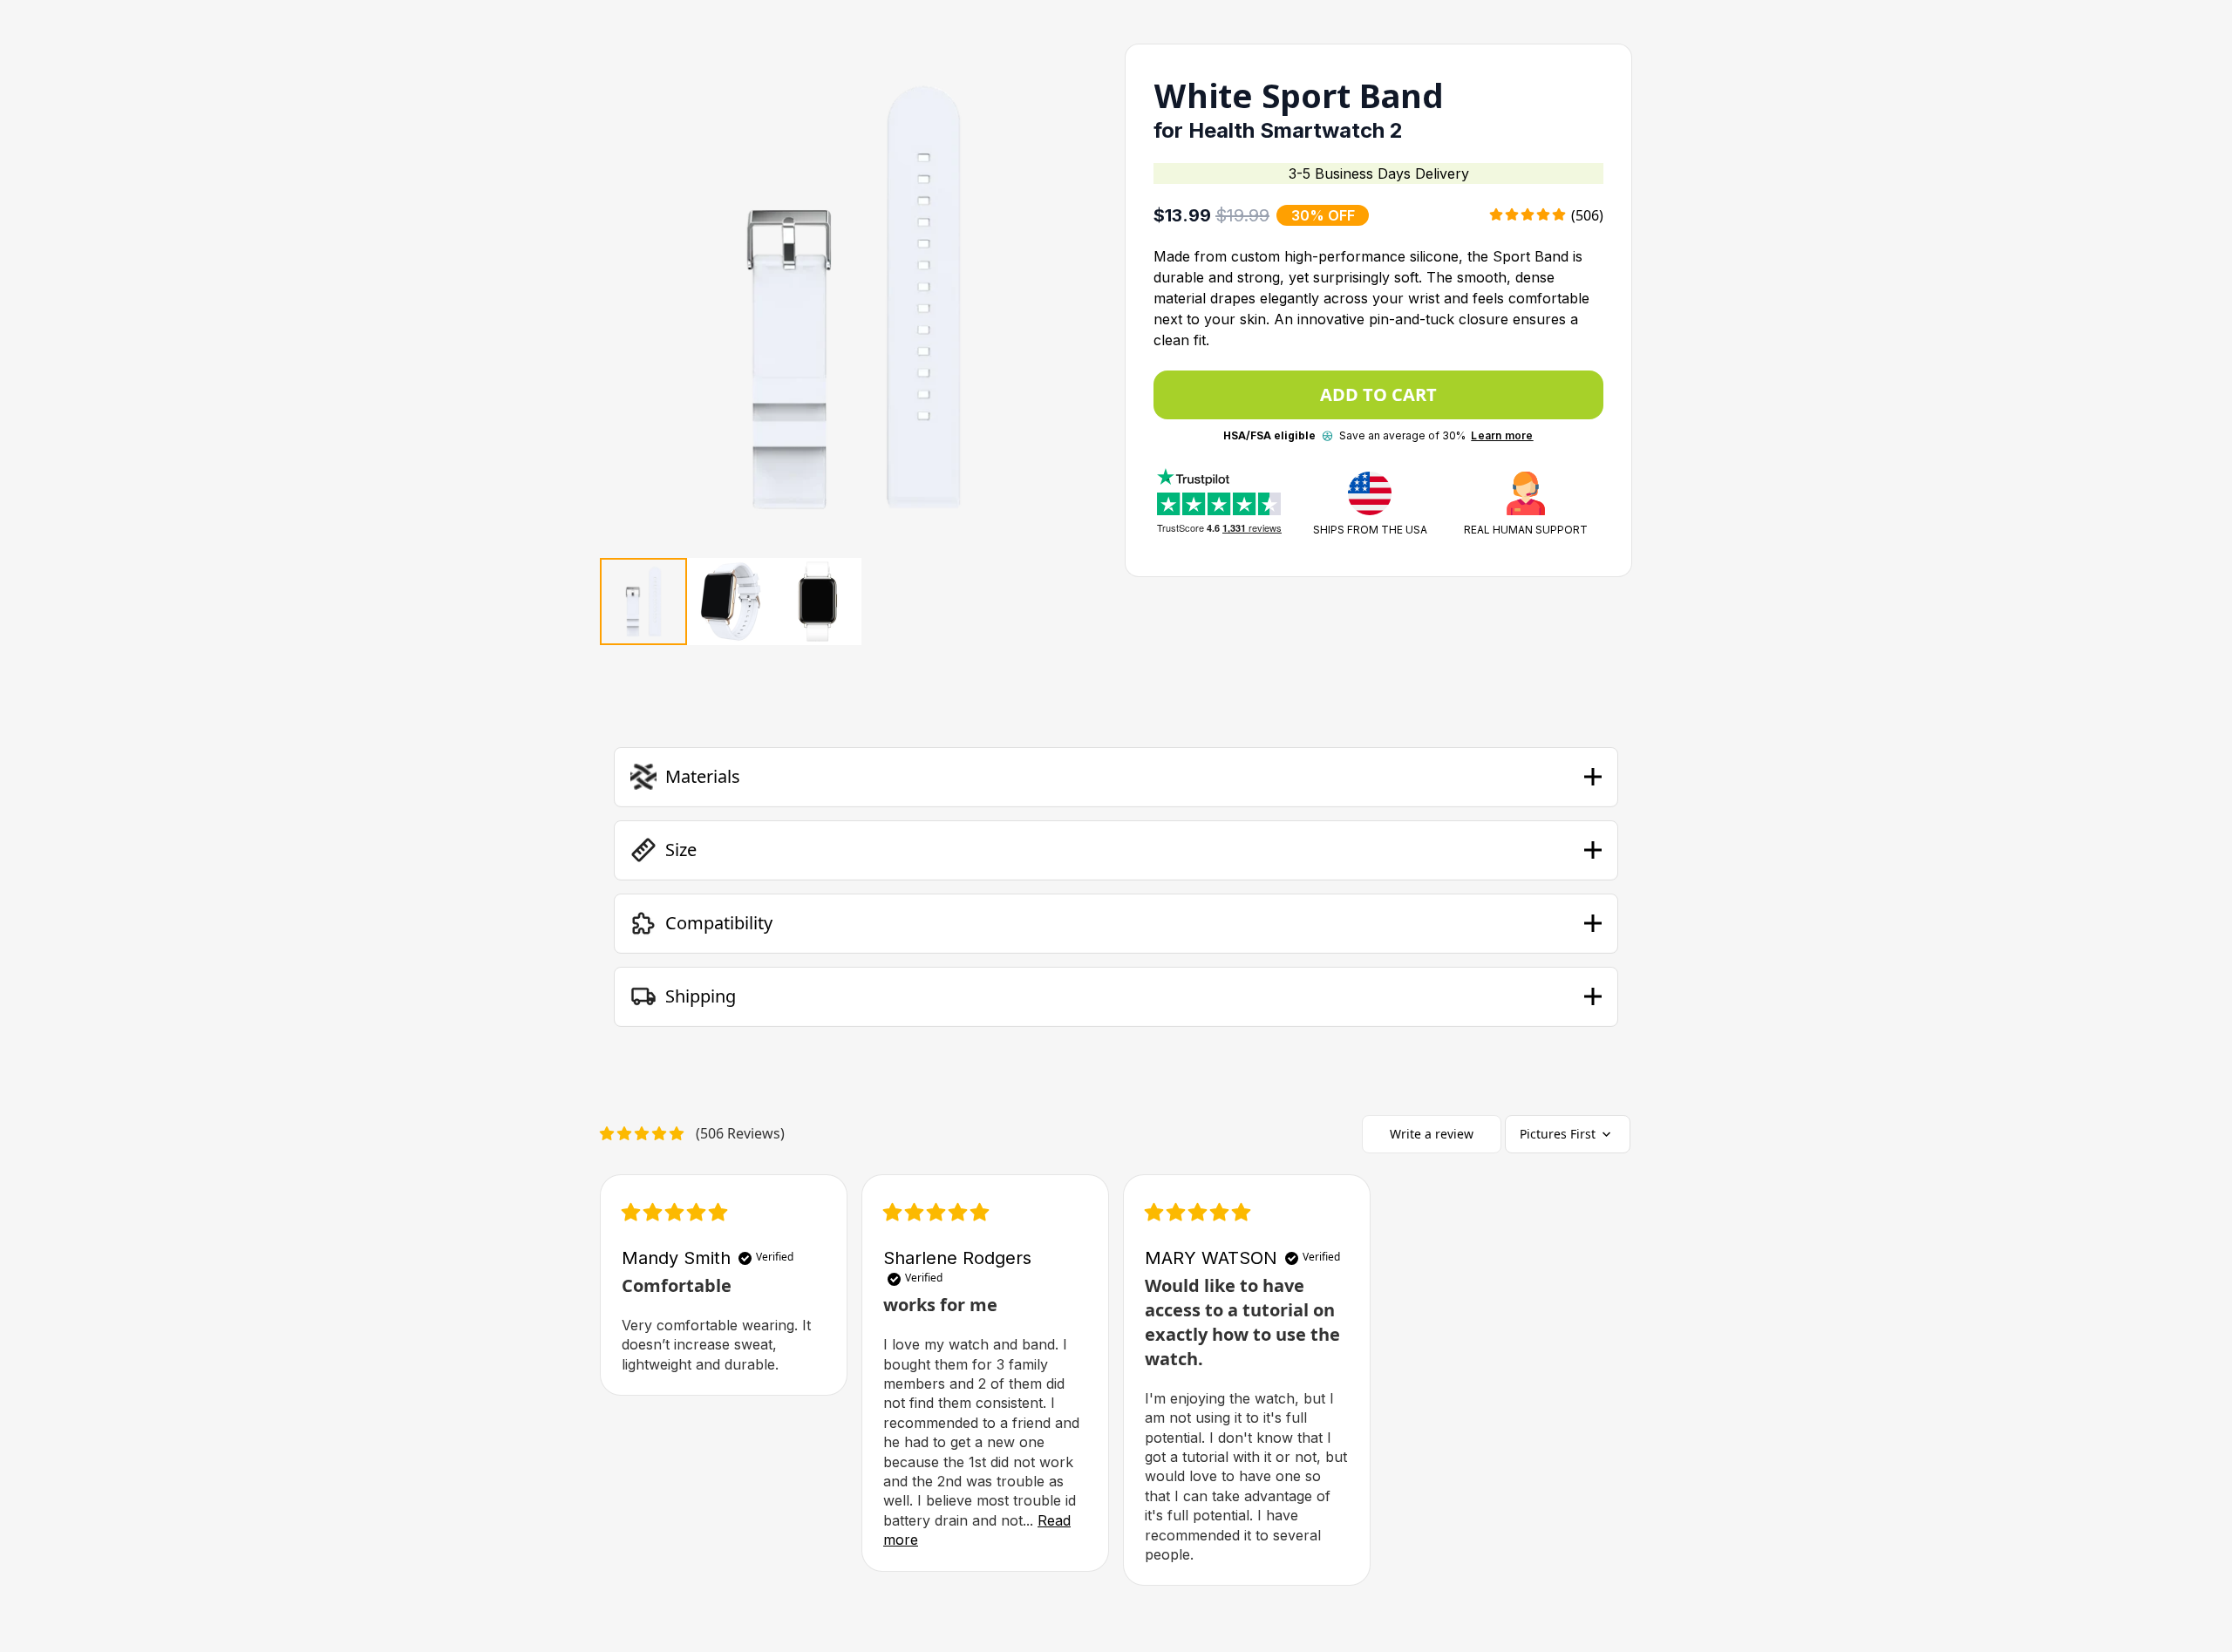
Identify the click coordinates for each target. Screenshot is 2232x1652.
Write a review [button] (1432, 1134)
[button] (1116, 777)
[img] (674, 1214)
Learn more (1502, 435)
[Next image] (1077, 297)
